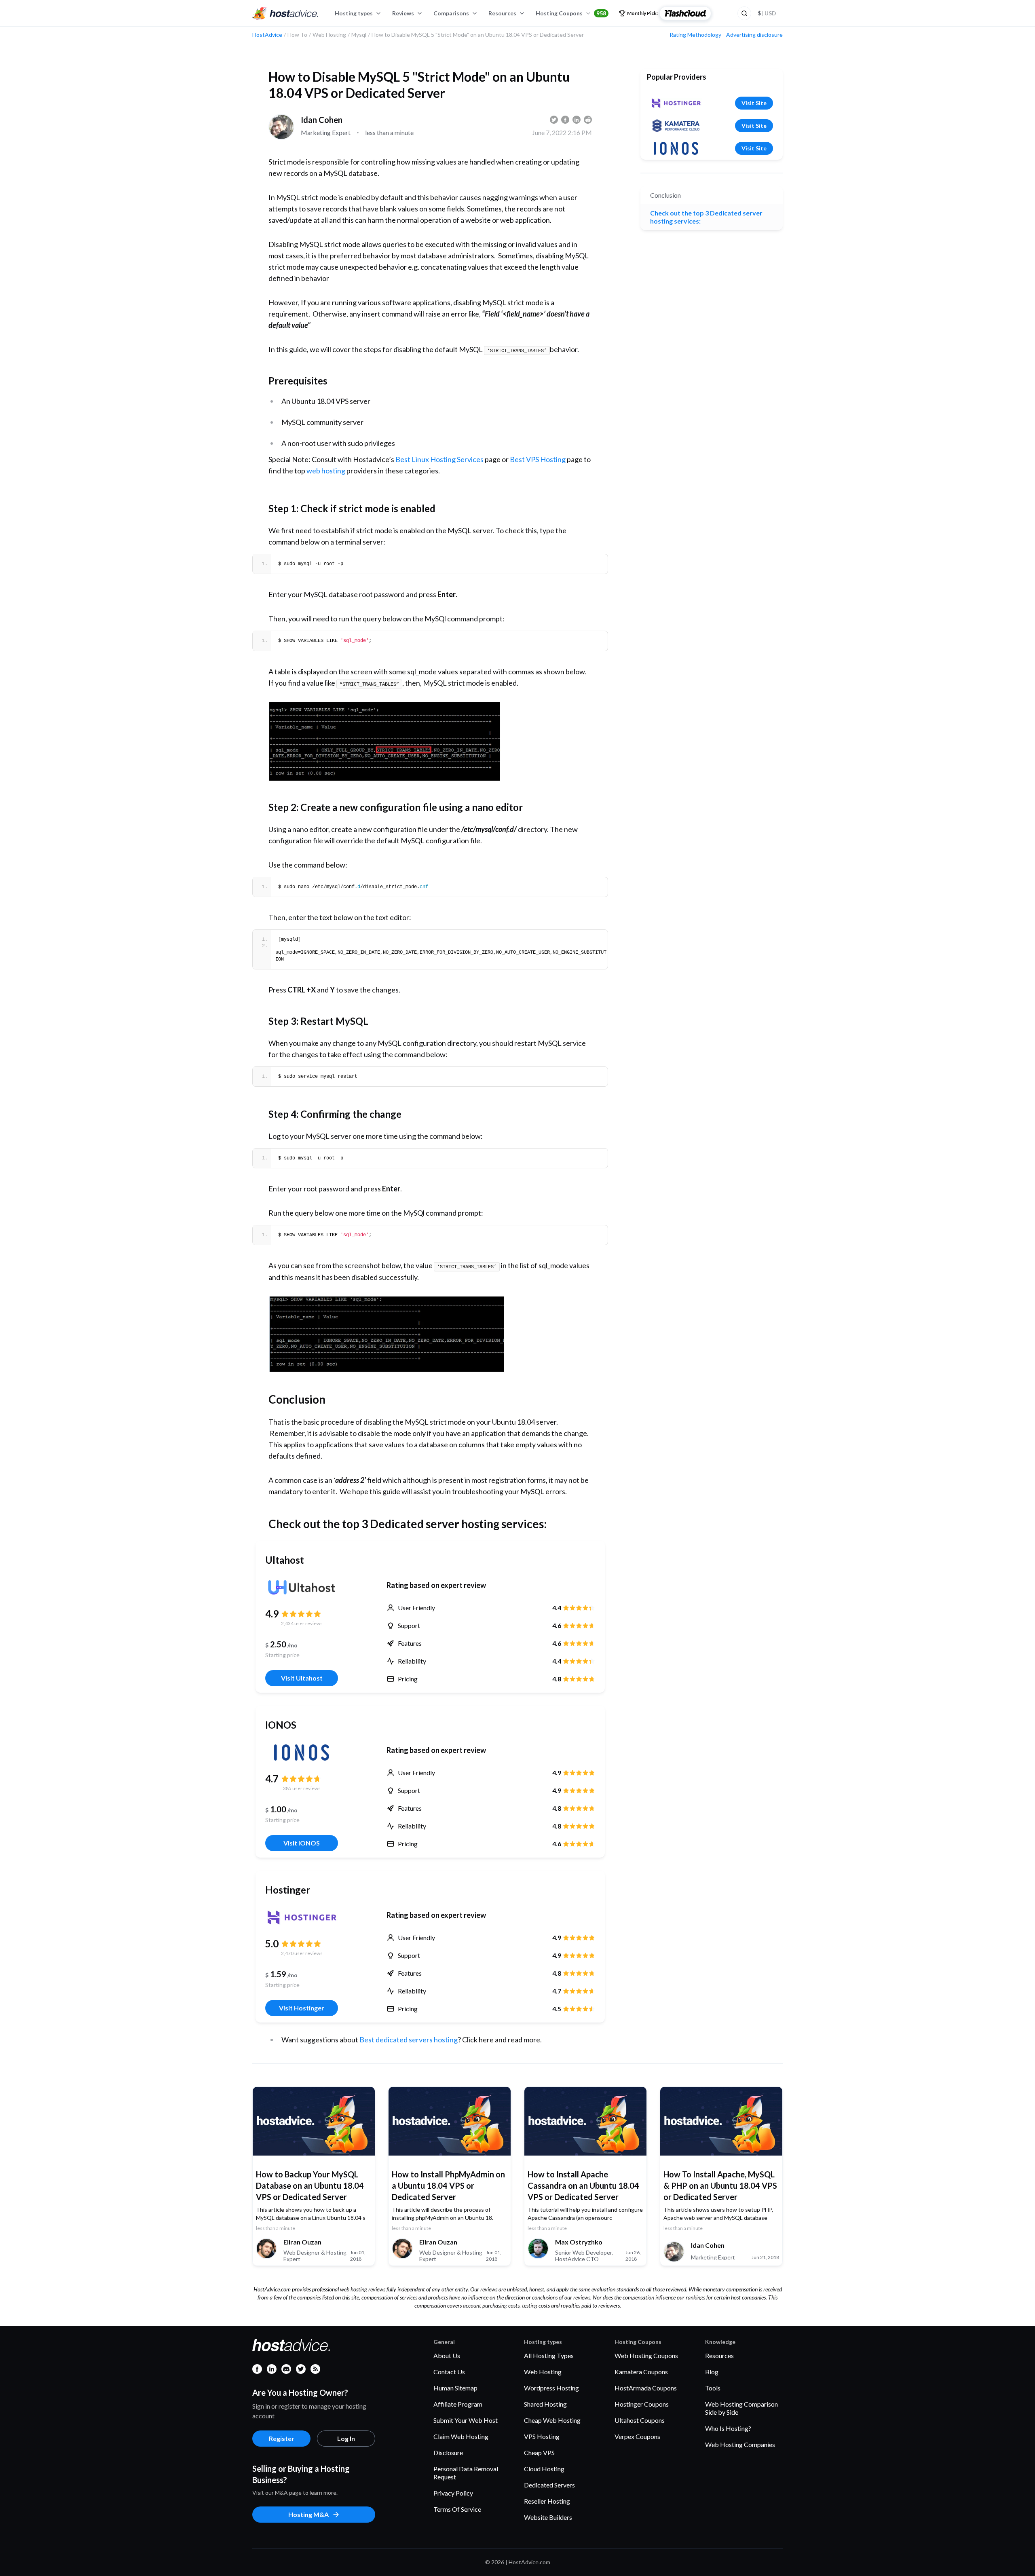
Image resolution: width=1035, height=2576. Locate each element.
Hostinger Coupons (642, 2404)
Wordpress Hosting (551, 2388)
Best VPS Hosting (538, 459)
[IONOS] (302, 1753)
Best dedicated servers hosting (409, 2040)
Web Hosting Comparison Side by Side (741, 2408)
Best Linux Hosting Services (439, 459)
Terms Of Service (457, 2509)
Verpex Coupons (637, 2436)
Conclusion (665, 195)
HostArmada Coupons (646, 2388)
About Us (447, 2355)
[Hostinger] (302, 1917)
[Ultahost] (302, 1588)
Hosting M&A (308, 2514)
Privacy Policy (453, 2493)
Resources (502, 13)
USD (767, 13)
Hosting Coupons (571, 13)
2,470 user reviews (302, 1953)
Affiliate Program (458, 2404)
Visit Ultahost (302, 1678)
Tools (713, 2388)
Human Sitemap (455, 2388)
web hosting (326, 471)
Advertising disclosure (754, 35)
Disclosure (448, 2452)
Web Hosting (543, 2372)
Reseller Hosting (547, 2501)
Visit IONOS (302, 1843)
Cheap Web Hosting (552, 2420)
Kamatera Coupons (641, 2372)
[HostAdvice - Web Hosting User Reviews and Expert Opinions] (285, 13)
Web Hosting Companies (740, 2444)
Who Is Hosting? (728, 2428)
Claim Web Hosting (461, 2436)
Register (282, 2438)
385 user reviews (302, 1788)
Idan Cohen (322, 120)
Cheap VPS (539, 2452)
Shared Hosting (545, 2404)
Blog (712, 2372)
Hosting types (354, 13)
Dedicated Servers (549, 2485)
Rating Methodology (695, 35)
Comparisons (451, 13)
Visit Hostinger (302, 2008)
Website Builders (548, 2517)
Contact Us (449, 2372)
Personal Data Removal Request (466, 2473)
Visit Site (754, 103)
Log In (346, 2438)
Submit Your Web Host (466, 2420)
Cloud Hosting (544, 2469)
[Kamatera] (676, 126)
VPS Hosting (542, 2436)
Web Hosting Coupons (646, 2355)
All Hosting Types (549, 2355)
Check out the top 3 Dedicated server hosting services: (706, 217)
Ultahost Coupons (640, 2420)
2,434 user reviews (302, 1623)
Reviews (403, 13)
